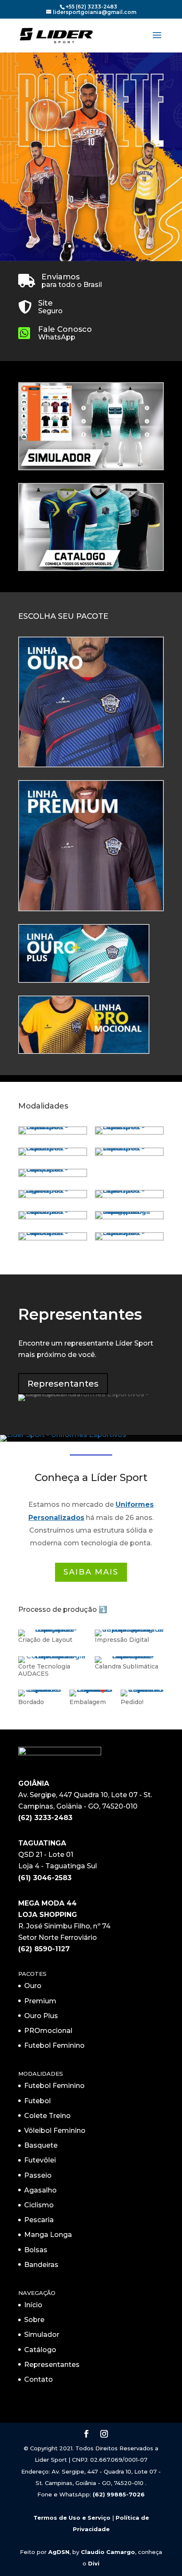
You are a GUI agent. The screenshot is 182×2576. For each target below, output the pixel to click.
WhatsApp (57, 337)
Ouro (33, 1986)
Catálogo (40, 2350)
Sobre (34, 2320)
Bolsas (36, 2250)
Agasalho (40, 2190)
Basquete (41, 2145)
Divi (94, 2563)
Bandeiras (41, 2265)
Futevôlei (40, 2160)
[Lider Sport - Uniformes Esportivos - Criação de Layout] (53, 1629)
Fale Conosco (65, 329)
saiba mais (91, 1572)
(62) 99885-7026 (119, 2494)
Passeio (38, 2175)
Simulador (42, 2335)
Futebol (37, 2101)
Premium (40, 2001)
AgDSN (59, 2552)
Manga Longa (48, 2235)
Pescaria (39, 2220)
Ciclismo (39, 2205)
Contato (39, 2379)
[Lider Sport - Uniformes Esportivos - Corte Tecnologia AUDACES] (53, 1656)
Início (33, 2305)
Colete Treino (47, 2116)
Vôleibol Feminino (55, 2131)
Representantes (63, 1384)
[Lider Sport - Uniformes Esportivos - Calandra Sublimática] (129, 1656)
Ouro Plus (41, 2016)
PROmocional (48, 2031)
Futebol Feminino (54, 2045)
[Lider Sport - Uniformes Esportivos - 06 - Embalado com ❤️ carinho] (91, 1689)
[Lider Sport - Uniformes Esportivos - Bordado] (40, 1689)
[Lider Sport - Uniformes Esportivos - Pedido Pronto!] (142, 1689)
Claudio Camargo (108, 2552)
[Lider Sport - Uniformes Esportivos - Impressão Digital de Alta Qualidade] (129, 1629)
